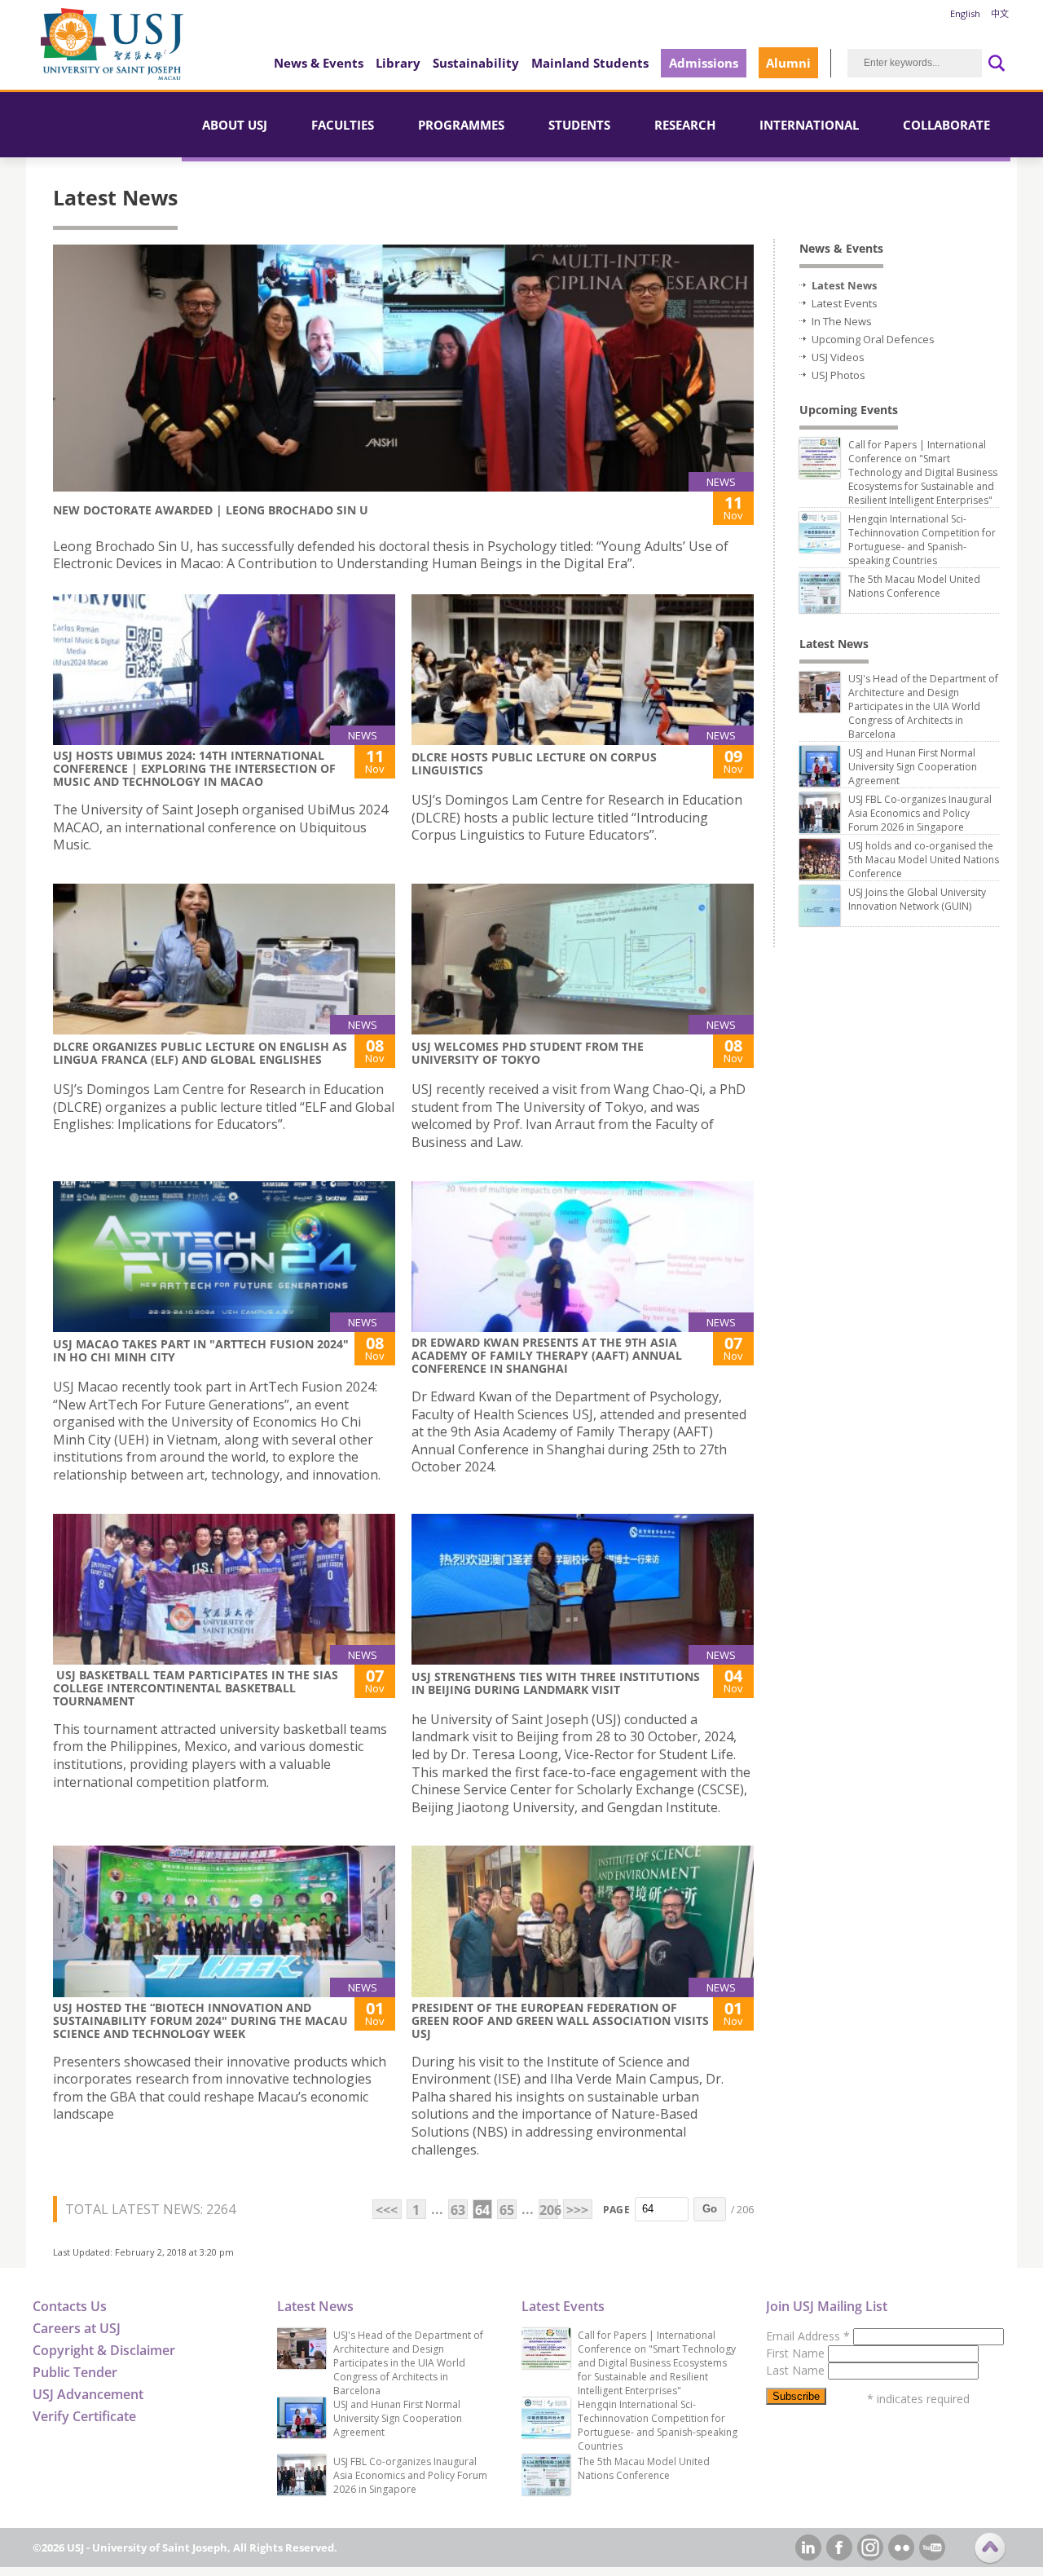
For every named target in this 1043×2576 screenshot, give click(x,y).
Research (685, 125)
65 (507, 2210)
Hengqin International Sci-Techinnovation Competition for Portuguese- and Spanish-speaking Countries (922, 540)
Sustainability (476, 63)
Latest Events (845, 303)
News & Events (319, 63)
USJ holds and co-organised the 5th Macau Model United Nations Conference (924, 860)
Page (616, 2210)
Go (710, 2209)
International (809, 125)
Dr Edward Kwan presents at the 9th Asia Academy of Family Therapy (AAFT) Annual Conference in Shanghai (547, 1355)
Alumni (788, 63)
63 (458, 2210)
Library (398, 63)
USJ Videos (838, 357)
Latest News (844, 285)
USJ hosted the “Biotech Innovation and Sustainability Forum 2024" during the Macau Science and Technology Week (200, 2020)
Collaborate (946, 125)
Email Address (808, 2336)
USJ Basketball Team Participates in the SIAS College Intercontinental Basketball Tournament (196, 1688)
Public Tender (75, 2372)
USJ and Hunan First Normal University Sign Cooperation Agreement (913, 767)
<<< (387, 2210)
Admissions (704, 63)
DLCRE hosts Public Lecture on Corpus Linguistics (534, 763)
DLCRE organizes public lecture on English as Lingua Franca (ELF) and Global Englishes (200, 1053)
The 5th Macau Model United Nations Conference (914, 586)
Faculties (343, 125)
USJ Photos (838, 375)
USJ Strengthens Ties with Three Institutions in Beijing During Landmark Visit (556, 1683)
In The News (842, 321)
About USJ (235, 125)
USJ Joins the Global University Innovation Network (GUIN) (917, 899)
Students (579, 125)
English (965, 13)
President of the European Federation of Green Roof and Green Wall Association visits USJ (560, 2020)
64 (482, 2210)
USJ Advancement (88, 2394)
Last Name (797, 2370)
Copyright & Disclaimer (104, 2350)
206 (549, 2210)
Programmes (461, 125)
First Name (797, 2353)
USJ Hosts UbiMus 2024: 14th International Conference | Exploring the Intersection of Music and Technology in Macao (194, 768)
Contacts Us (70, 2306)
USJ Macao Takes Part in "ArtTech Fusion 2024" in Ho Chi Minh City (201, 1350)
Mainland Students (590, 63)
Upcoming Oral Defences (873, 339)
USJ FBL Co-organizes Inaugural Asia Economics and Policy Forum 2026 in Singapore (920, 813)
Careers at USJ (77, 2328)
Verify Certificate (84, 2416)
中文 (1000, 13)
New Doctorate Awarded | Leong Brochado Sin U (211, 510)
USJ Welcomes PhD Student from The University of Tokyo (528, 1053)
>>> (577, 2210)
